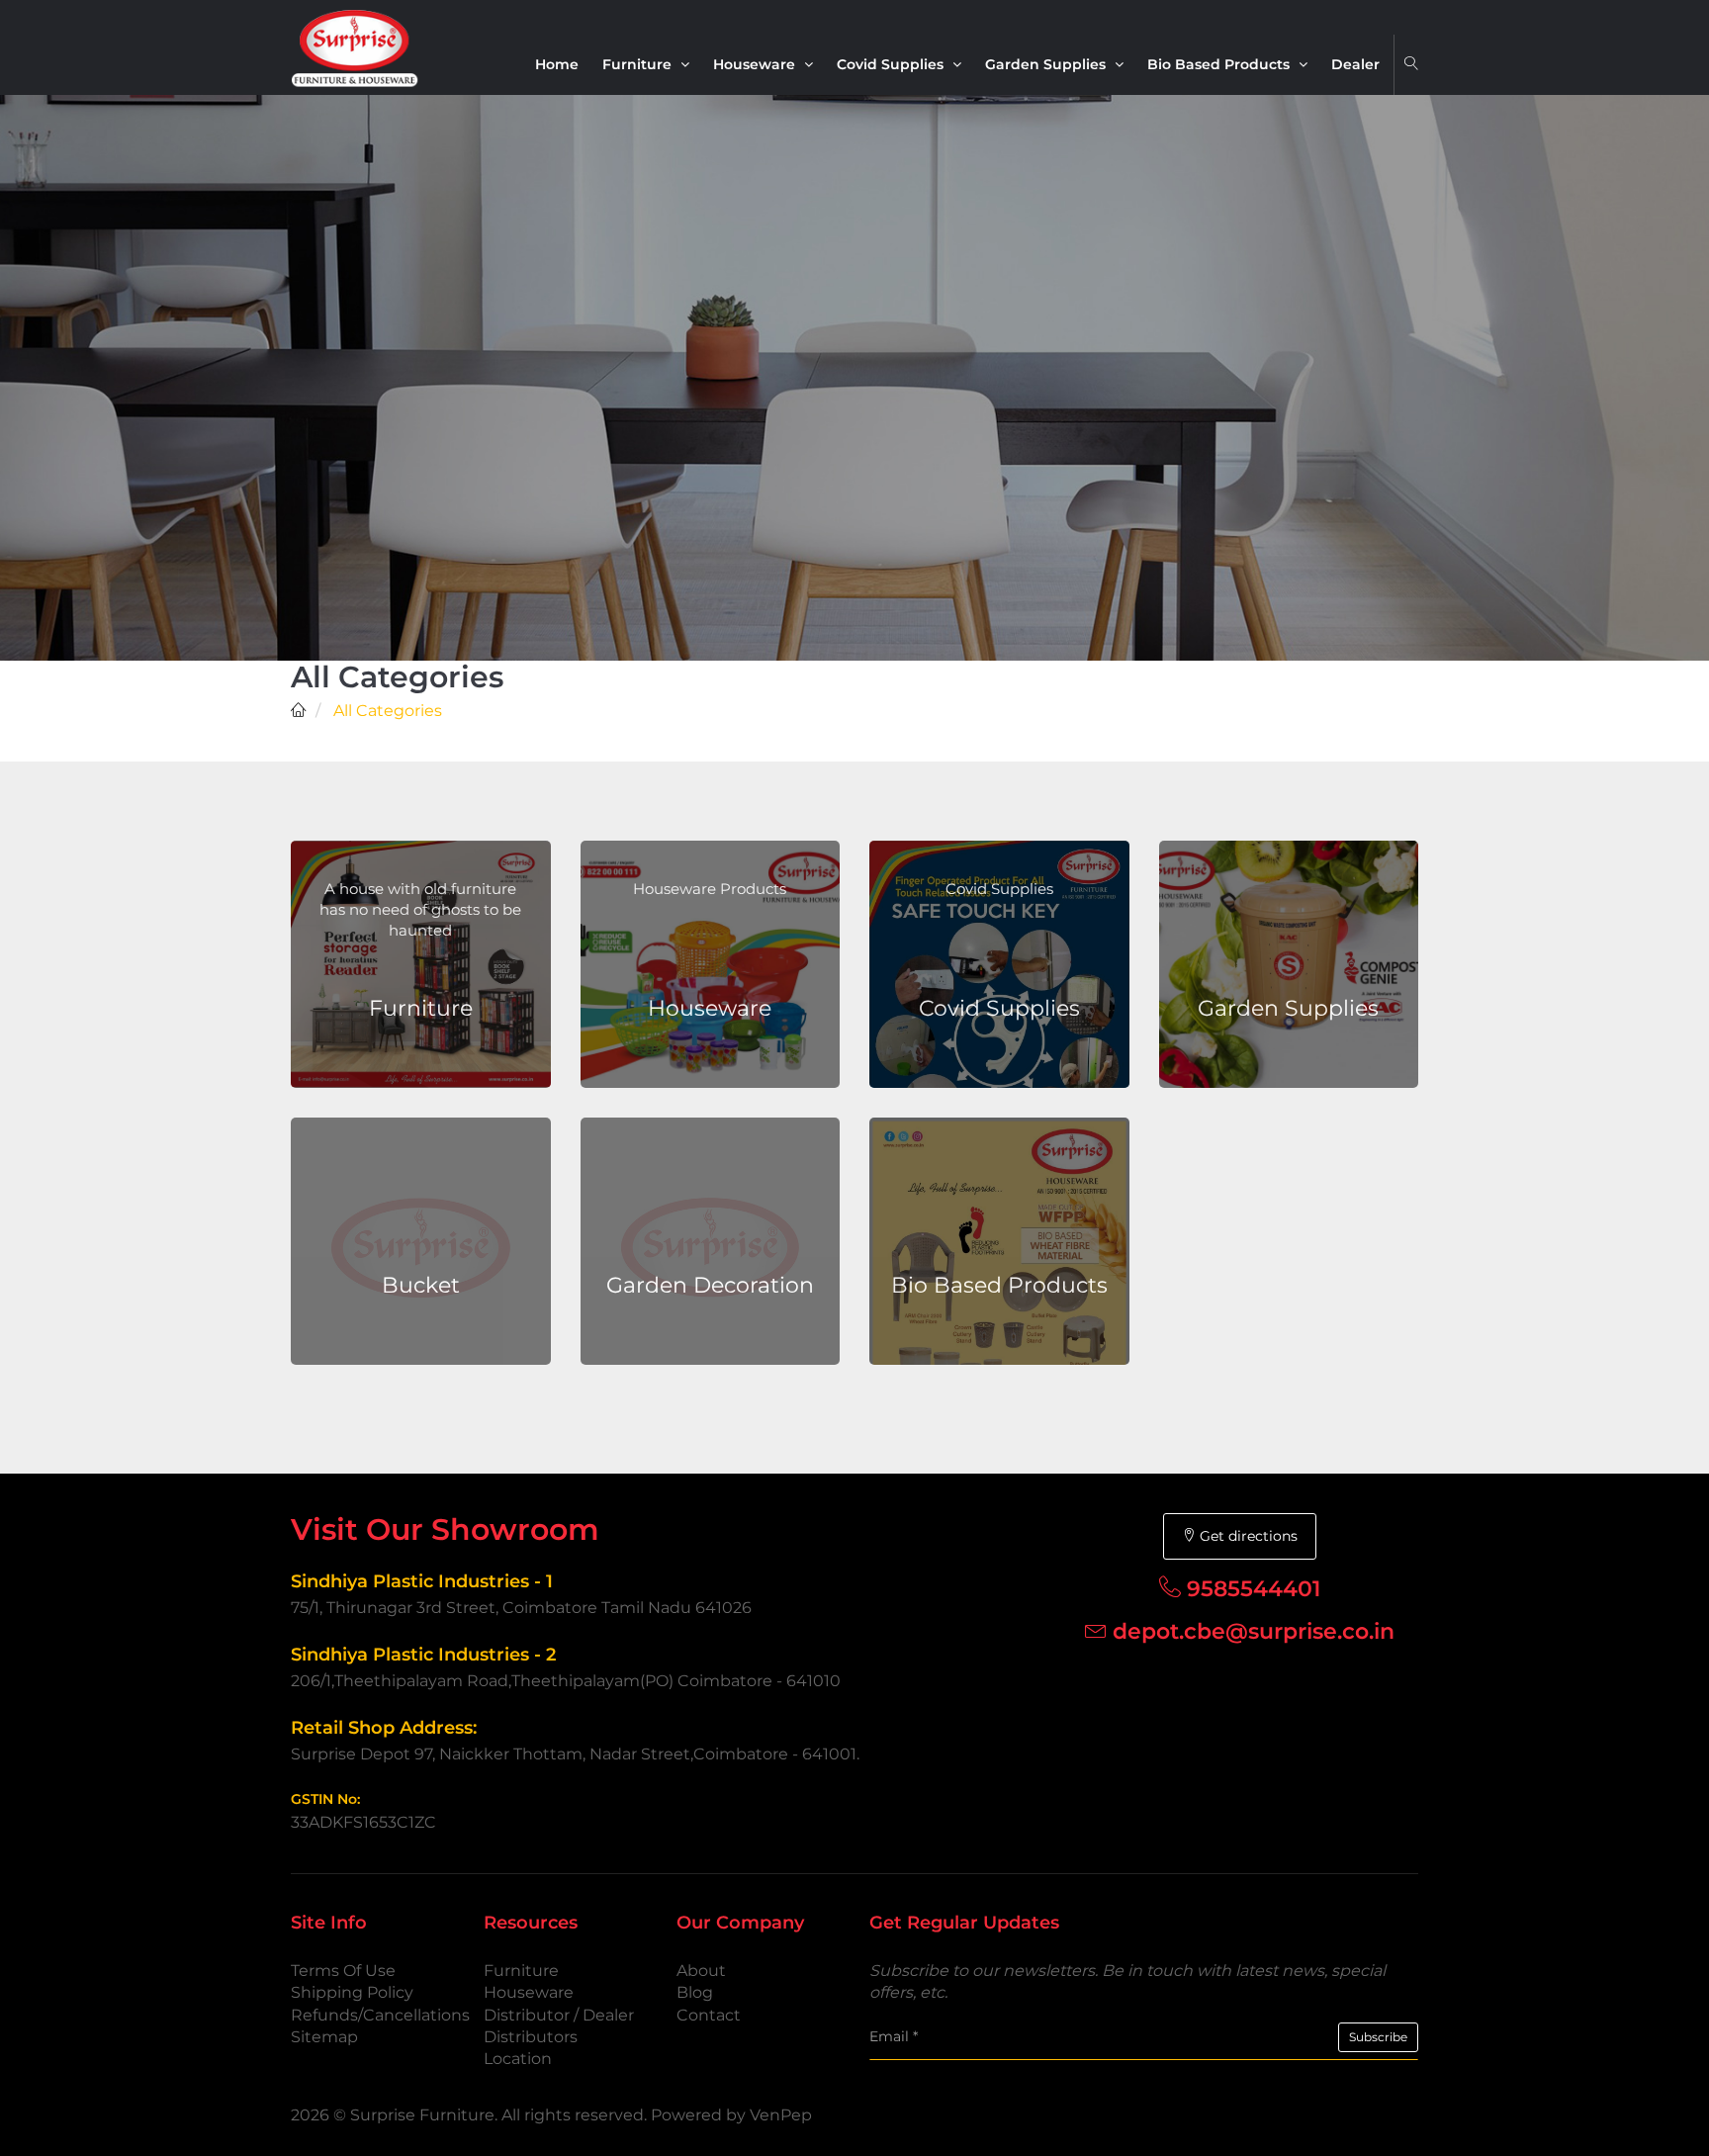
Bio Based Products (1220, 64)
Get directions (1247, 1536)
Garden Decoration (710, 1285)
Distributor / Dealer (559, 2015)
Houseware (756, 64)
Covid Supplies (892, 64)
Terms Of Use (343, 1971)
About (701, 1971)
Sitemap (324, 2037)
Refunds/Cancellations (380, 2015)
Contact (709, 2015)
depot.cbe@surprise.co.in (1254, 1631)
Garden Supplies (1047, 64)
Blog (695, 1992)
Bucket (421, 1285)
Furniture (639, 64)
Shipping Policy (352, 1992)
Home (557, 64)
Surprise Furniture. (426, 2115)
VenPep (781, 2115)
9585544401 (1254, 1589)
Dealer (1355, 64)
